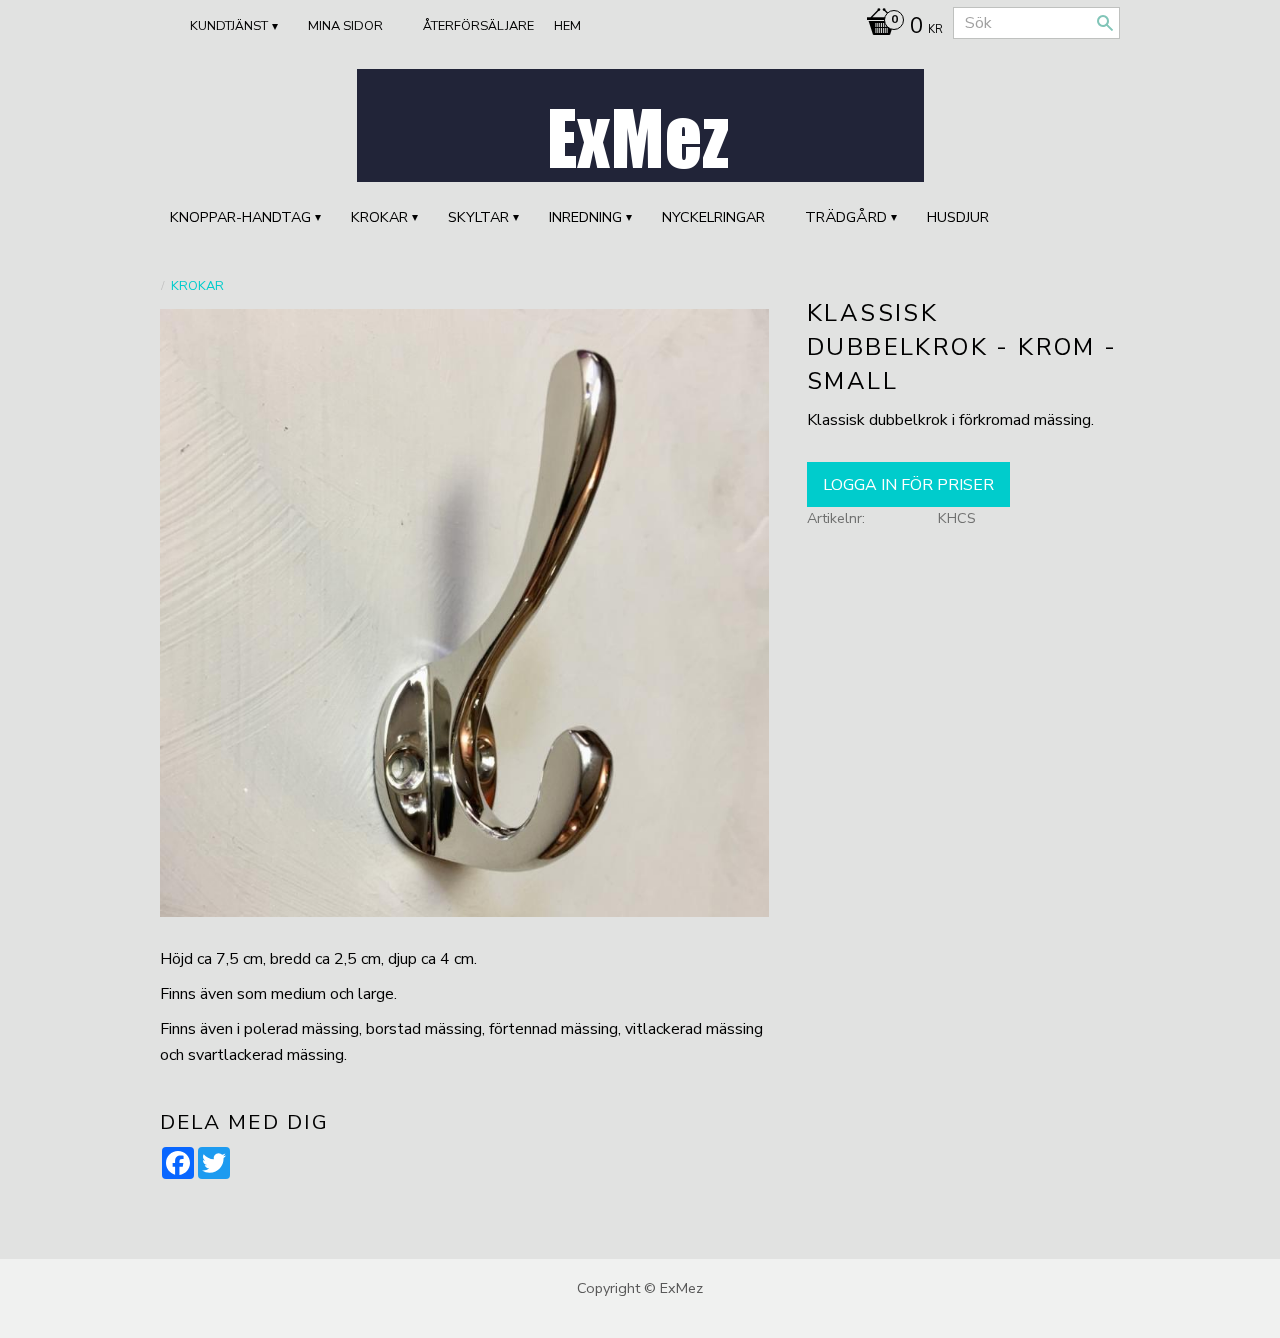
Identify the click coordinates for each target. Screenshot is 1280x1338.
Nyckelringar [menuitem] (713, 217)
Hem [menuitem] (567, 26)
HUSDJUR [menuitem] (958, 217)
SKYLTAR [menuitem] (478, 217)
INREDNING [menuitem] (585, 217)
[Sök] (1105, 23)
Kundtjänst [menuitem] (229, 26)
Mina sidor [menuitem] (345, 26)
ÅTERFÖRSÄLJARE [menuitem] (478, 26)
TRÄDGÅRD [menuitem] (846, 217)
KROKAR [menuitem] (379, 217)
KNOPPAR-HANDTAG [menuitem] (240, 217)
